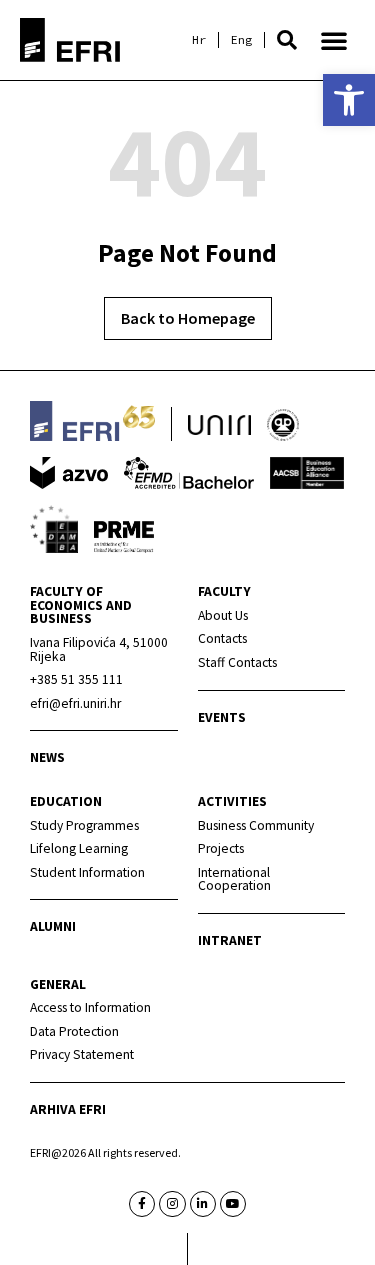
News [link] (47, 757)
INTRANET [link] (230, 940)
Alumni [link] (53, 926)
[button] (287, 40)
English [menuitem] (241, 40)
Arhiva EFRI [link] (68, 1109)
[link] (349, 100)
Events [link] (222, 717)
